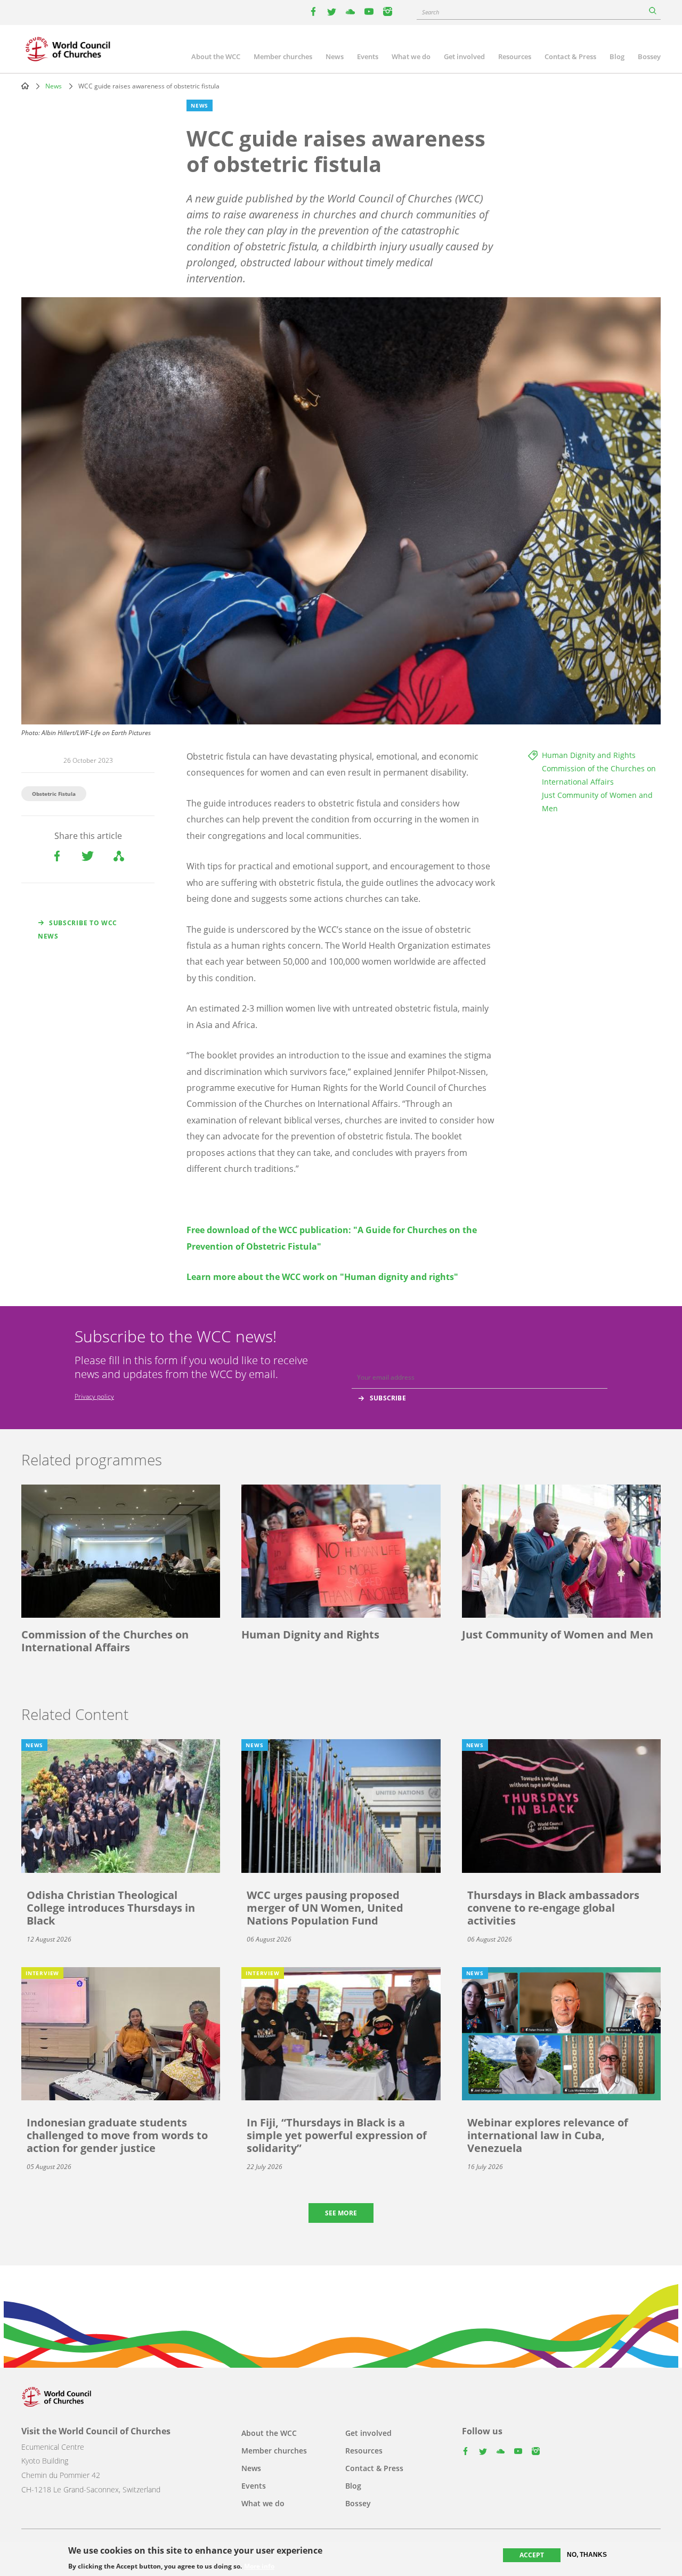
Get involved (464, 56)
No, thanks (587, 2555)
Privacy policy (94, 1396)
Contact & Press (570, 56)
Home (25, 86)
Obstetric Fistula (54, 794)
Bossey (649, 56)
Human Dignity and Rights (589, 755)
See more (341, 2213)
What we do (411, 56)
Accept (532, 2555)
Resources (515, 56)
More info (259, 2566)
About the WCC (216, 56)
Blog (617, 56)
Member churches (283, 56)
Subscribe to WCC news (78, 930)
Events (368, 56)
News (335, 56)
